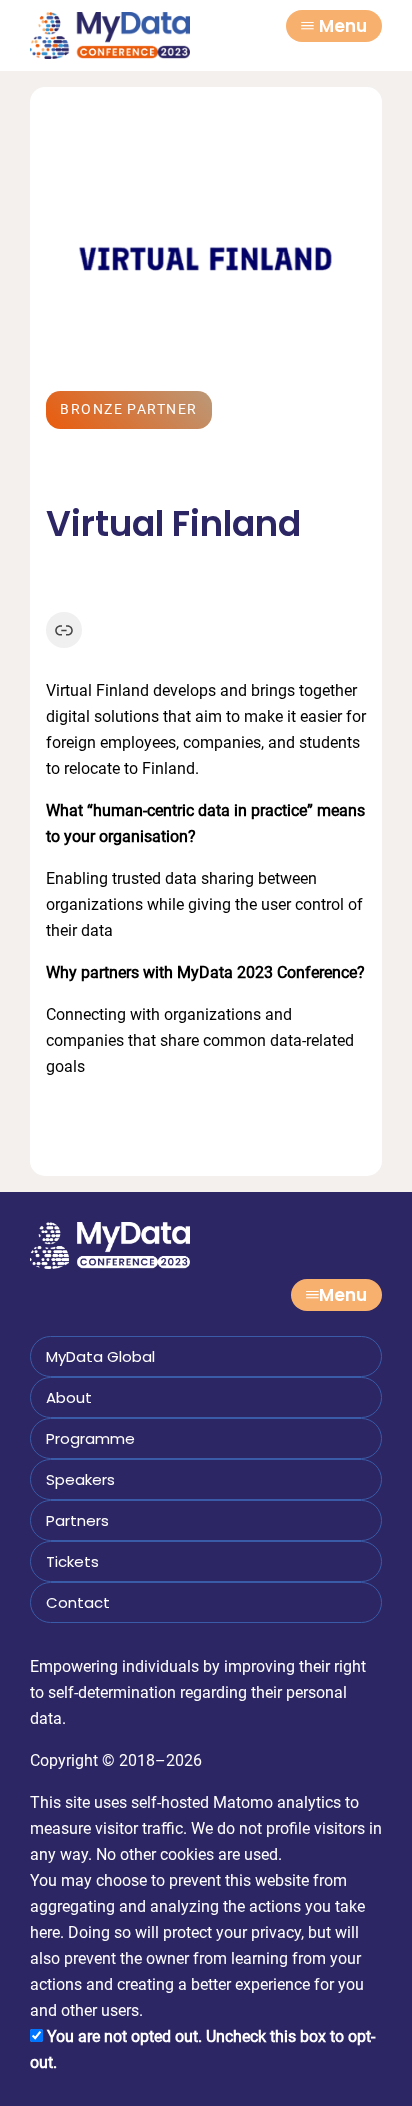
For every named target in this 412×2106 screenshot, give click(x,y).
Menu (343, 26)
